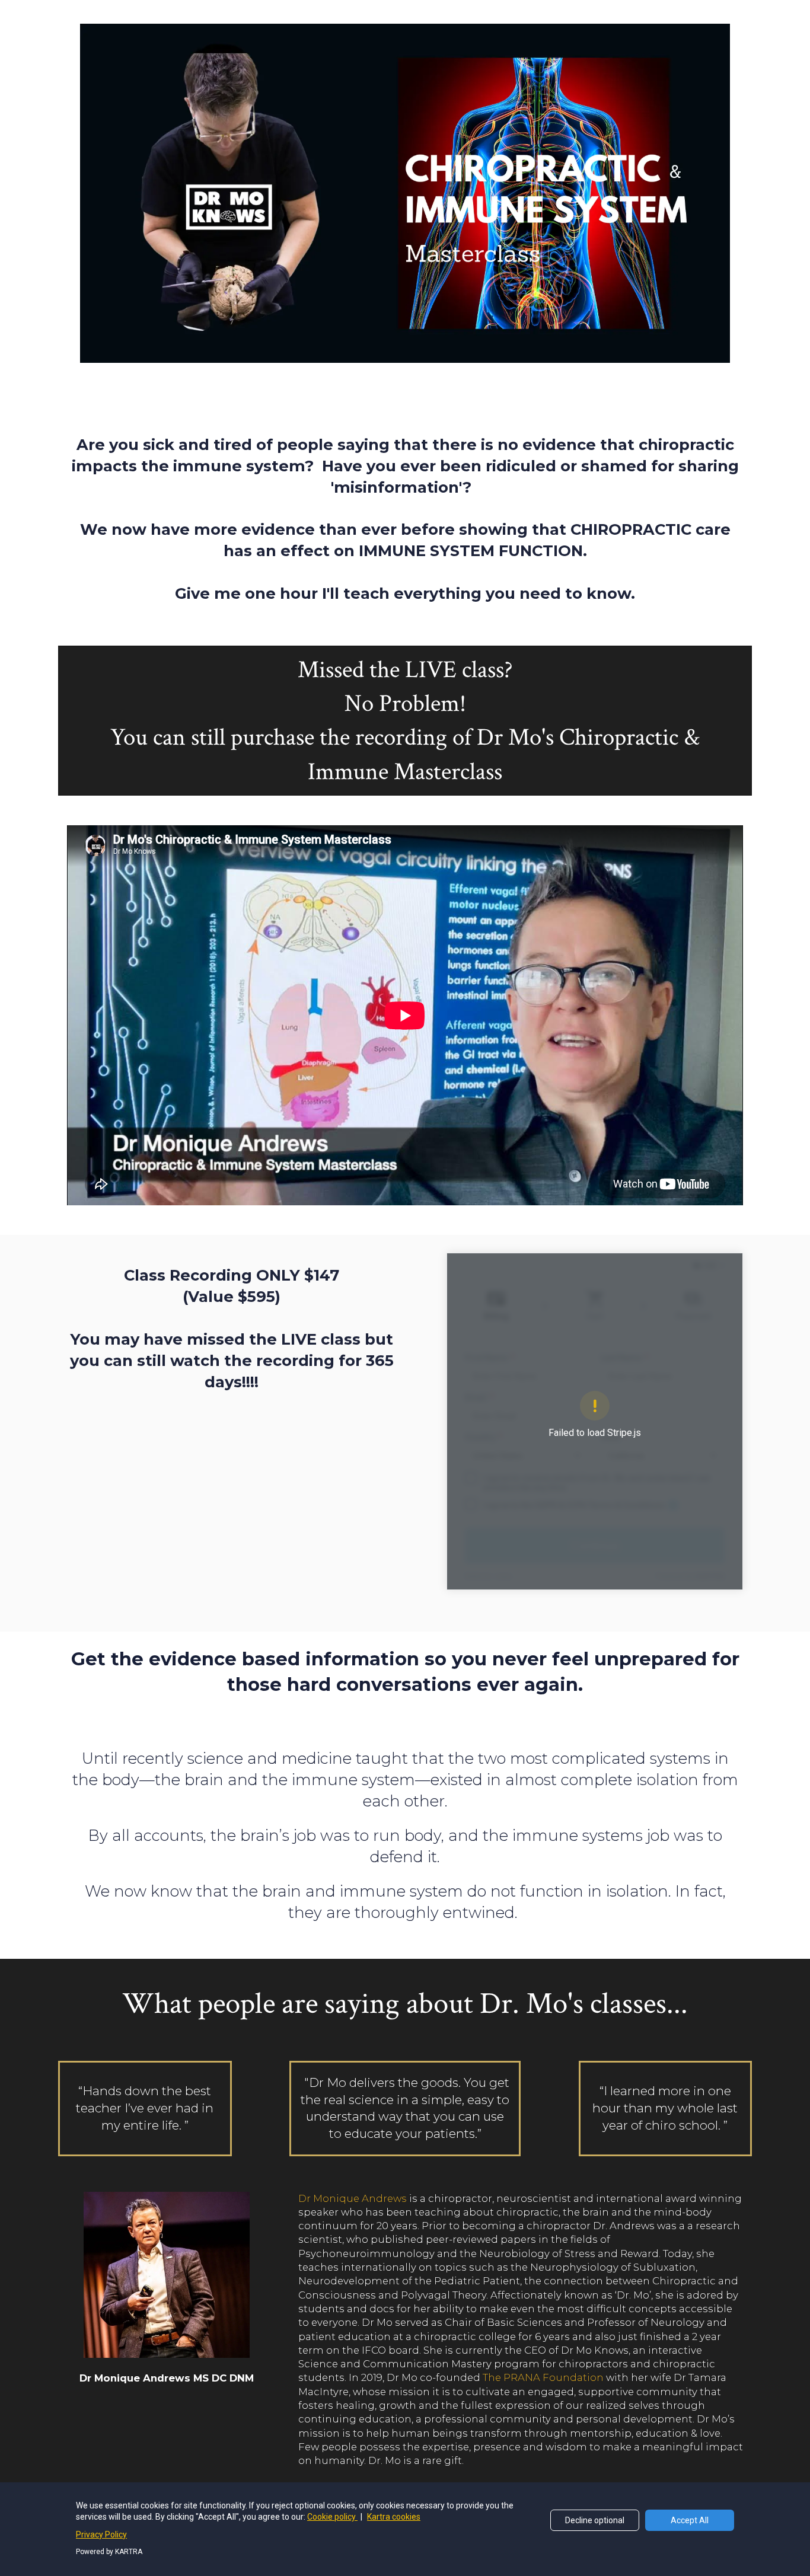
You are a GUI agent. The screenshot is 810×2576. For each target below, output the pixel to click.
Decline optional (595, 2520)
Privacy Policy (101, 2534)
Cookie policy (332, 2517)
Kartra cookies (394, 2517)
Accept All (690, 2520)
